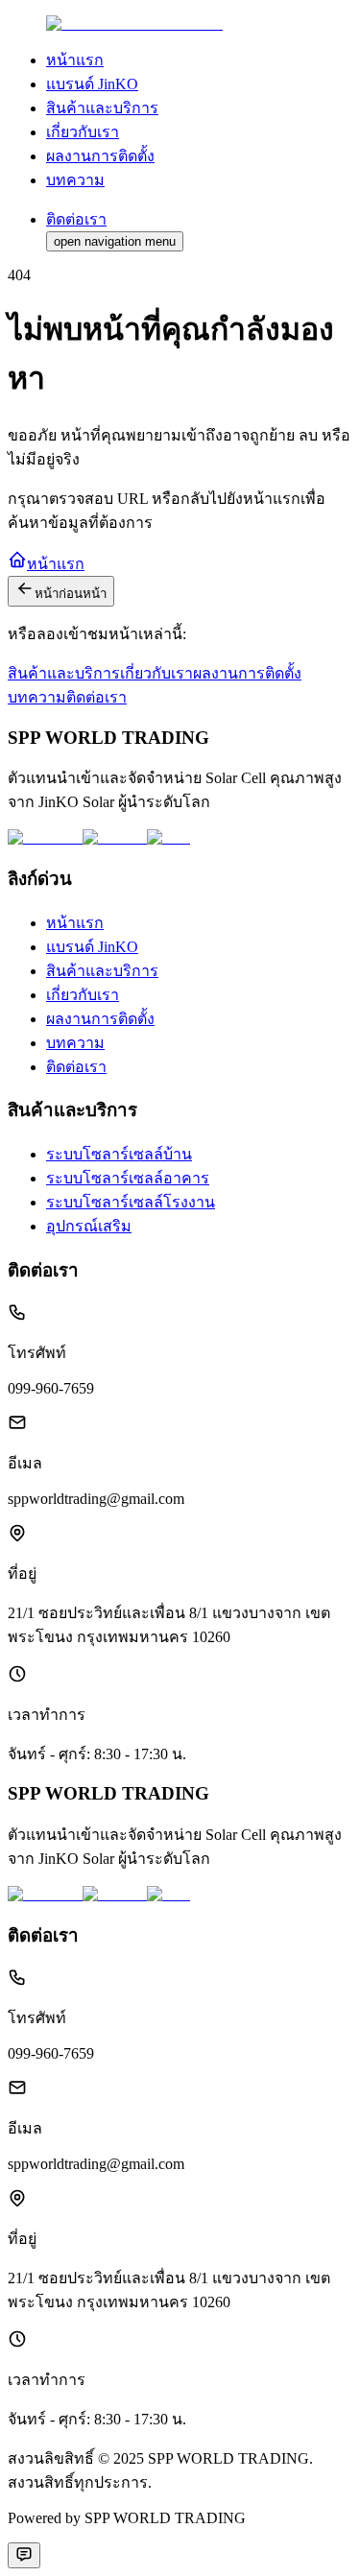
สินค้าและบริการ (64, 673)
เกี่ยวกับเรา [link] (83, 132)
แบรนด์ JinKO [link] (92, 84)
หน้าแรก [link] (75, 60)
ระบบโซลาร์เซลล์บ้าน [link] (119, 1154)
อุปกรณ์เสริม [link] (89, 1226)
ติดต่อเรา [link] (76, 1067)
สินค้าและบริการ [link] (102, 108)
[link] (134, 24)
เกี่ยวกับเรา (156, 673)
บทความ (37, 697)
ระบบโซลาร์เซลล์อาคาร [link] (128, 1178)
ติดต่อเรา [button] (76, 219)
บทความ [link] (75, 180)
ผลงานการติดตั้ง (247, 673)
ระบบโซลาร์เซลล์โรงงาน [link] (131, 1202)
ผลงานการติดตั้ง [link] (100, 156)
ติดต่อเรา (96, 697)
